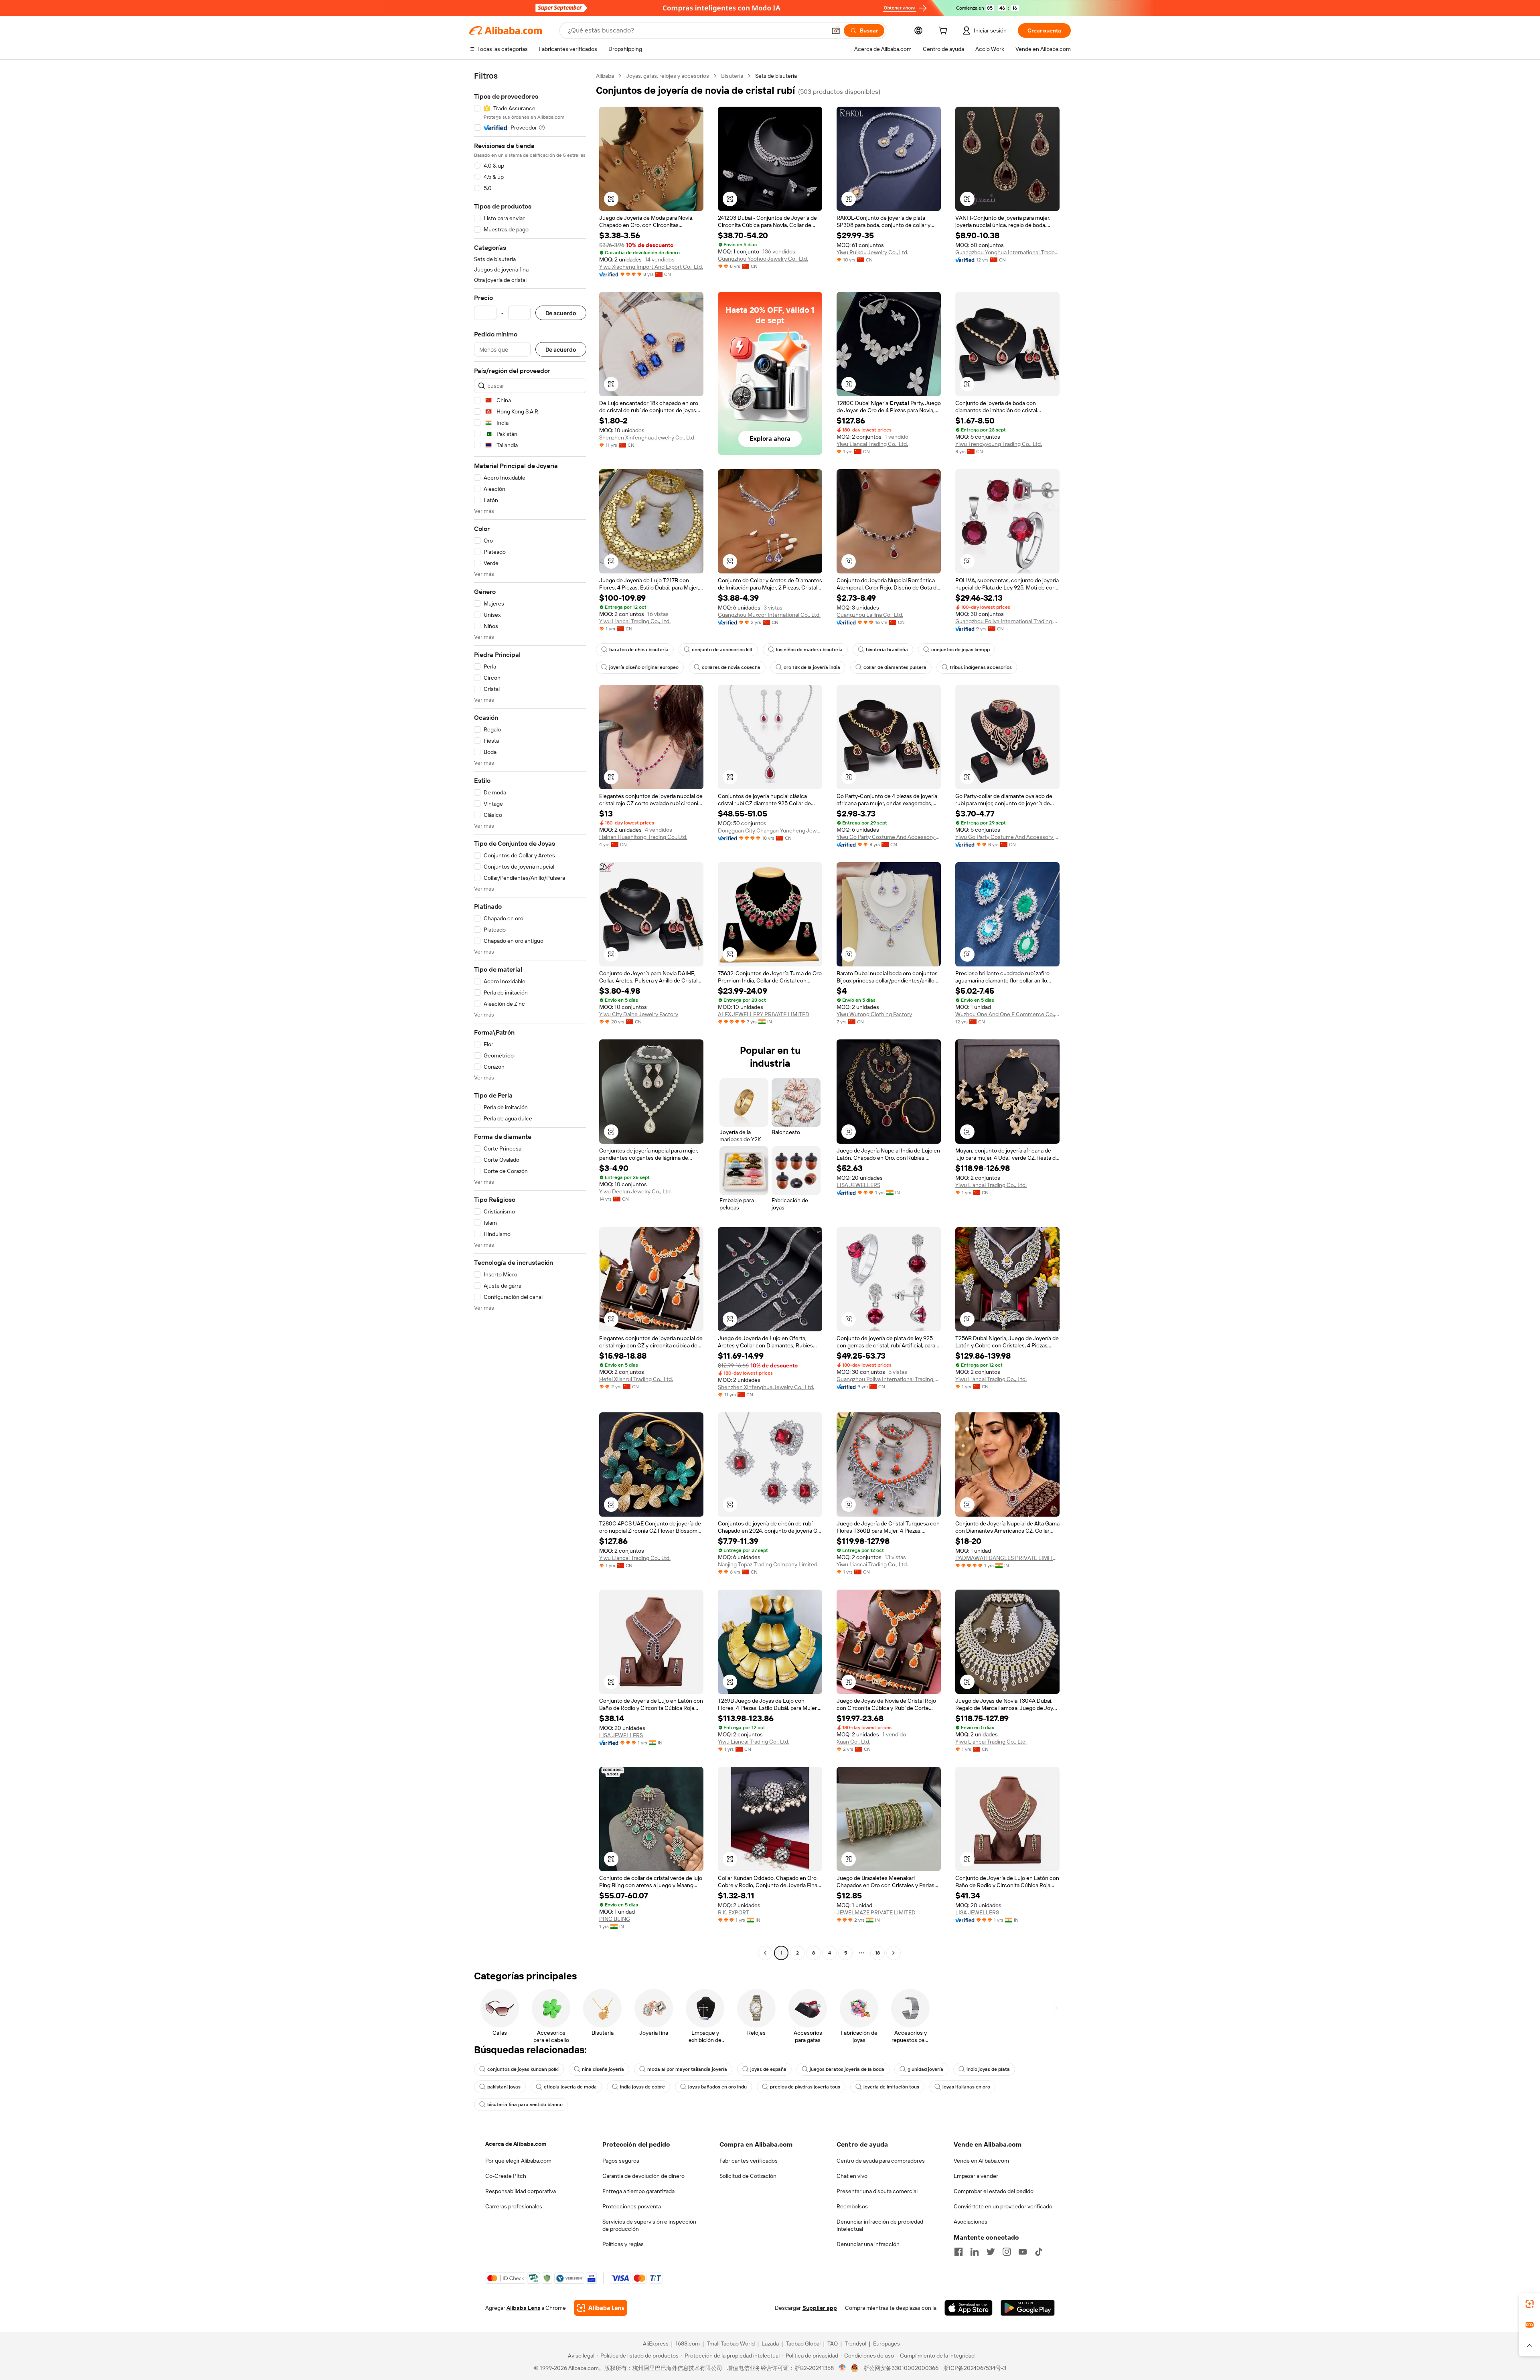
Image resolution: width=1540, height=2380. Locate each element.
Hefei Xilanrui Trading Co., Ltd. (636, 1379)
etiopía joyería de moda (570, 2087)
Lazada (770, 2344)
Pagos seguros (621, 2161)
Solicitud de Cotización (748, 2176)
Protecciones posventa (632, 2206)
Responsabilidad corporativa (521, 2191)
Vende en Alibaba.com (981, 2161)
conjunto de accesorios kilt (722, 650)
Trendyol (855, 2344)
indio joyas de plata (988, 2069)
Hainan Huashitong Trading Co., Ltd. (643, 837)
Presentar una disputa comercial (877, 2191)
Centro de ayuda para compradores (881, 2161)
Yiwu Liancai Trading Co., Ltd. (872, 444)
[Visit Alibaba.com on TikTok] (1039, 2252)
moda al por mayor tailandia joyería (687, 2069)
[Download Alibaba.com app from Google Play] (1028, 2308)
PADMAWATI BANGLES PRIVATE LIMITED (1007, 1558)
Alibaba (605, 76)
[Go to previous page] (765, 1953)
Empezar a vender (976, 2176)
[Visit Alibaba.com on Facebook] (958, 2252)
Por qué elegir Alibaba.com (518, 2161)
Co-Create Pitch (506, 2176)
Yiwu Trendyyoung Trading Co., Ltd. (999, 444)
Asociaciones (971, 2222)
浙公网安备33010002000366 (901, 2368)
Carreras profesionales (514, 2206)
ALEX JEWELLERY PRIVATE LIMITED (764, 1014)
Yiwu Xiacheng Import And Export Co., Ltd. (651, 267)
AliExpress (656, 2344)
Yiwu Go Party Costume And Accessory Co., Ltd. (889, 837)
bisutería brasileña (887, 650)
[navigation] (530, 1015)
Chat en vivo (852, 2176)
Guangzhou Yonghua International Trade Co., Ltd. (1007, 252)
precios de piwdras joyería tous (805, 2087)
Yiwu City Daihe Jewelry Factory (639, 1014)
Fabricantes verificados (749, 2161)
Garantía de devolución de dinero (643, 2176)
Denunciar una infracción (868, 2244)
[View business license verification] (842, 2368)
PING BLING (615, 1919)
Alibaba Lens (523, 2308)
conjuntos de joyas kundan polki (523, 2069)
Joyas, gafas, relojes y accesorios (668, 76)
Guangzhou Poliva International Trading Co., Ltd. (1007, 621)
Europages (887, 2344)
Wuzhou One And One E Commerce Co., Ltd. (1007, 1014)
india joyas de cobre (642, 2087)
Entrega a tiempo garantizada (638, 2191)
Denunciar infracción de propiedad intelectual (880, 2225)
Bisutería (732, 76)
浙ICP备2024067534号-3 (975, 2368)
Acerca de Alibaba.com (516, 2144)
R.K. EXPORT (734, 1912)
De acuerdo (561, 313)
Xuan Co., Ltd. (853, 1742)
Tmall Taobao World (731, 2344)
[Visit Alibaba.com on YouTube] (1023, 2252)
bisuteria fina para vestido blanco (525, 2105)
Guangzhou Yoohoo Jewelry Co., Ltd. (763, 259)
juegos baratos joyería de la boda (847, 2069)
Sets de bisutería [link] (776, 76)
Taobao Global (803, 2344)
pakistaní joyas (504, 2087)
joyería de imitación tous (891, 2087)
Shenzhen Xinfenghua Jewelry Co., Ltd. (647, 438)
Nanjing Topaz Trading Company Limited (768, 1564)
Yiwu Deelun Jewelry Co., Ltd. (635, 1191)
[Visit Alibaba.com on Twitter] (991, 2252)
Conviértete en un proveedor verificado (1003, 2206)
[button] (836, 30)
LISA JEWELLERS (858, 1185)
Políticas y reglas (623, 2244)
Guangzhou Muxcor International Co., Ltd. (769, 615)
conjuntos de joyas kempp (960, 650)
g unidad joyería (925, 2069)
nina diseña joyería (603, 2069)
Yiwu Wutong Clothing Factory (874, 1014)
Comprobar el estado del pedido (994, 2191)
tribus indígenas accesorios (981, 667)
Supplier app (820, 2308)
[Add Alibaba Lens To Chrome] (601, 2308)
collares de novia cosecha (731, 667)
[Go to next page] (894, 1953)
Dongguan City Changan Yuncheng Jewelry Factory (770, 830)
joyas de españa (768, 2069)
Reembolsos (852, 2206)
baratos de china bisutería (639, 650)
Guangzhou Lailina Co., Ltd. (870, 615)
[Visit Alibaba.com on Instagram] (1007, 2252)
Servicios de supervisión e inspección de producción (649, 2225)
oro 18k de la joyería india (812, 667)
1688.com (688, 2344)
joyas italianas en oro (966, 2087)
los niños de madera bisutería (809, 650)
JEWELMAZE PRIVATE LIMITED (876, 1912)
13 (877, 1953)
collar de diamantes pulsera (895, 667)
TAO (833, 2344)
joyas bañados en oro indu (717, 2087)
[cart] (944, 32)
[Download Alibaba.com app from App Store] (969, 2308)
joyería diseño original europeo (644, 667)
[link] (1530, 2304)
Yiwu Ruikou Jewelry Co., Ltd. (872, 252)
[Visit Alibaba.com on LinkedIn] (975, 2252)
